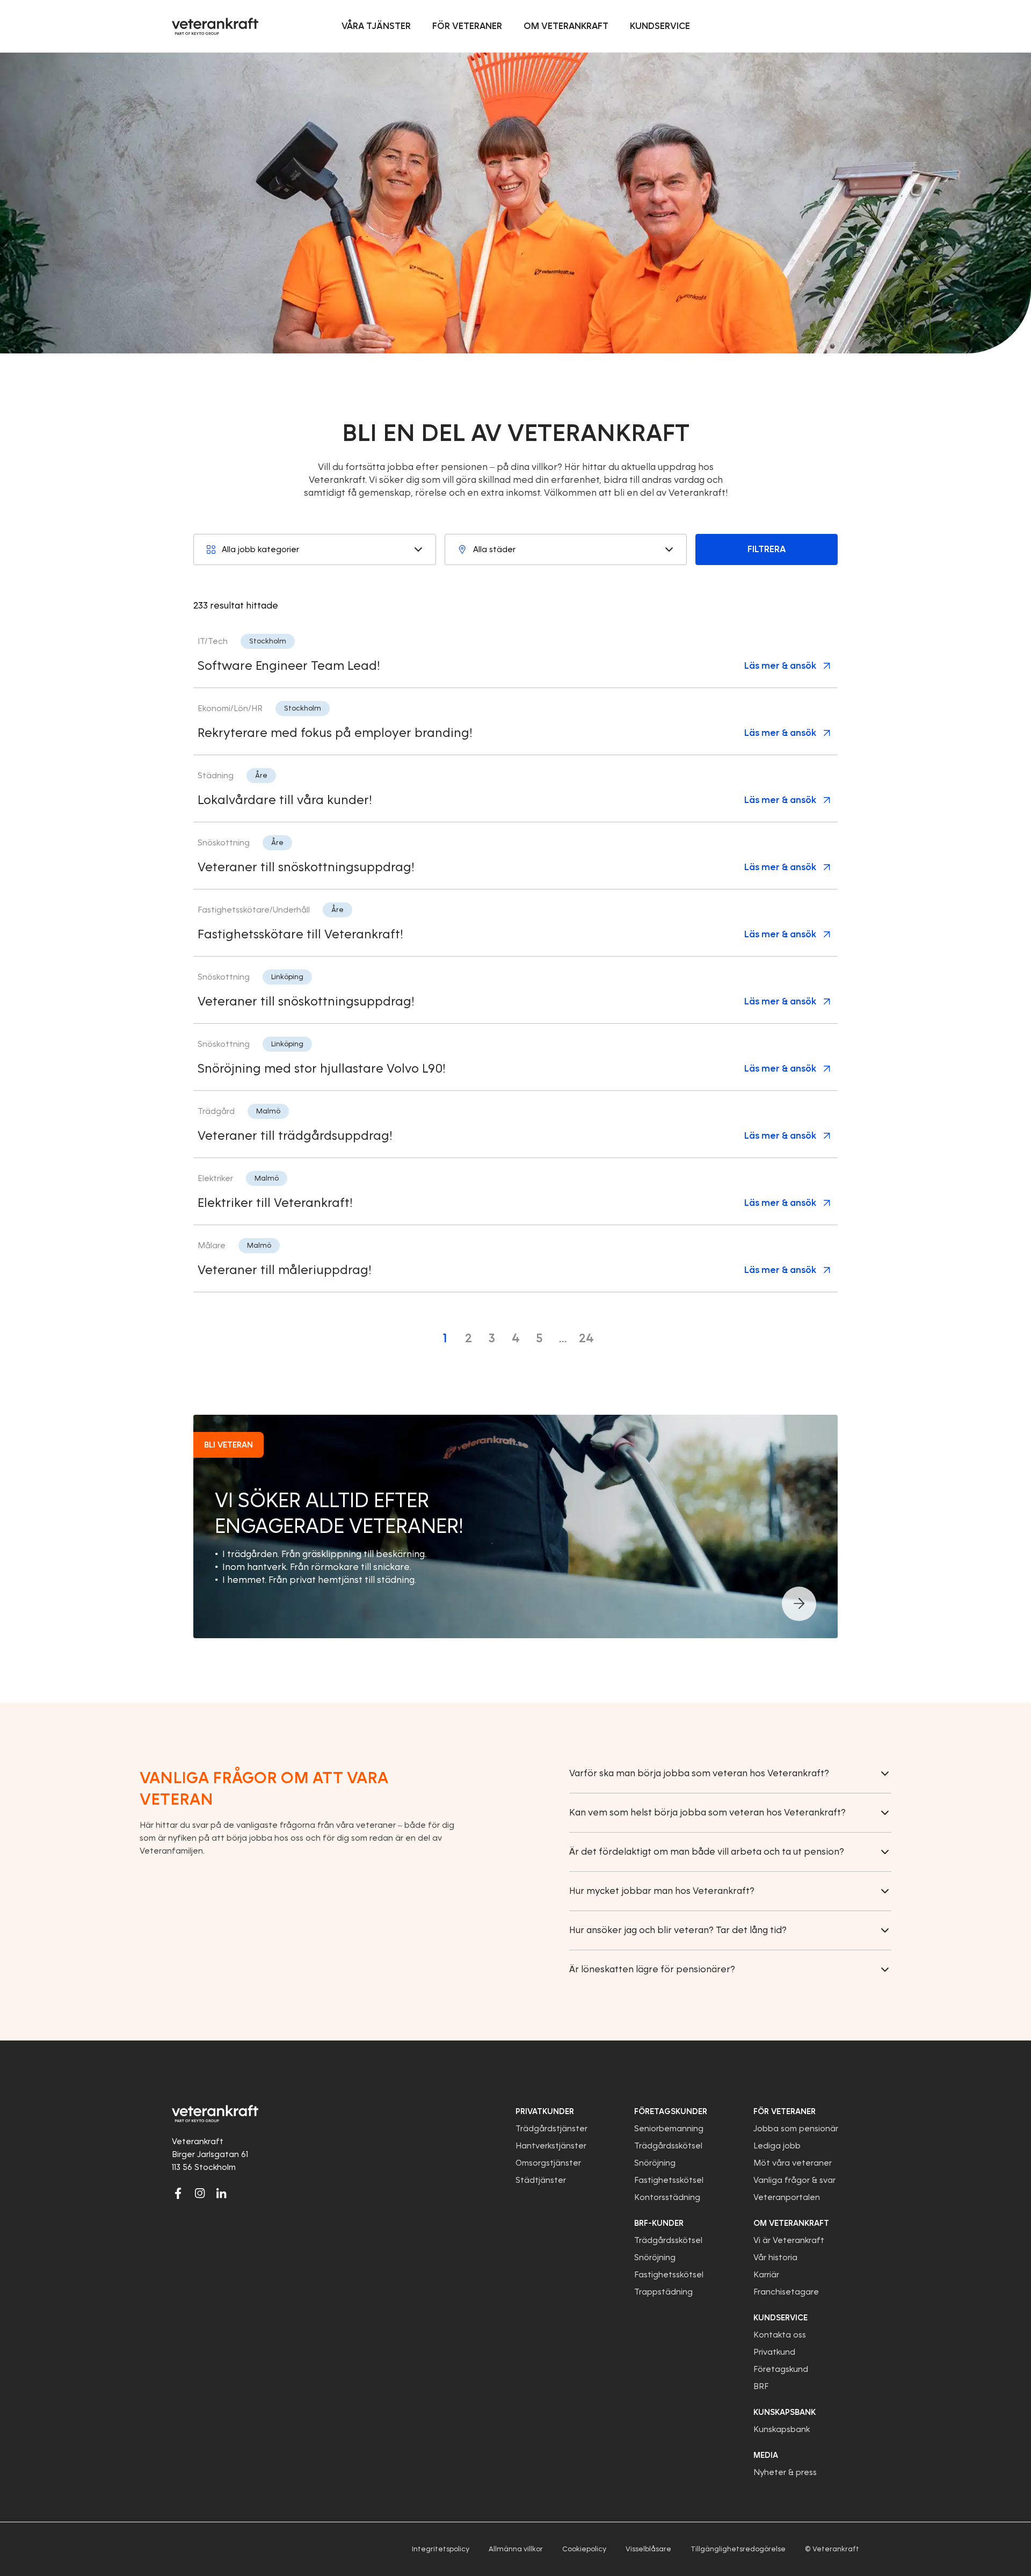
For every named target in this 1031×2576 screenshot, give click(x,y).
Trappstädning (663, 2292)
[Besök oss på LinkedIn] (221, 2193)
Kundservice (780, 2318)
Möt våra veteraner (793, 2163)
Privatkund (774, 2352)
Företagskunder (671, 2111)
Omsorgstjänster (548, 2163)
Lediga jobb (777, 2146)
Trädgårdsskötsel (668, 2146)
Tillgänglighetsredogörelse (738, 2549)
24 (586, 1338)
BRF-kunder (659, 2223)
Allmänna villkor (516, 2549)
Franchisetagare (786, 2292)
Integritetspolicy (441, 2549)
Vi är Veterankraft (789, 2240)
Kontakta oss (780, 2335)
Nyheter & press (785, 2472)
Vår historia (775, 2257)
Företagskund (781, 2369)
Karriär (766, 2275)
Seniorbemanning (669, 2129)
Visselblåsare (648, 2549)
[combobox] (315, 549)
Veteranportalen (787, 2197)
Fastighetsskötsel (669, 2180)
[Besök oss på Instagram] (200, 2193)
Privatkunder (545, 2111)
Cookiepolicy (584, 2549)
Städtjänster (541, 2180)
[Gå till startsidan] (215, 26)
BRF (761, 2386)
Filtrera (767, 549)
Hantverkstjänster (551, 2146)
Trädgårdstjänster (551, 2129)
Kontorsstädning (667, 2197)
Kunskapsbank (782, 2429)
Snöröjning (655, 2163)
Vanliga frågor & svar (794, 2180)
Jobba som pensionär (796, 2129)
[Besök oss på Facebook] (178, 2193)
